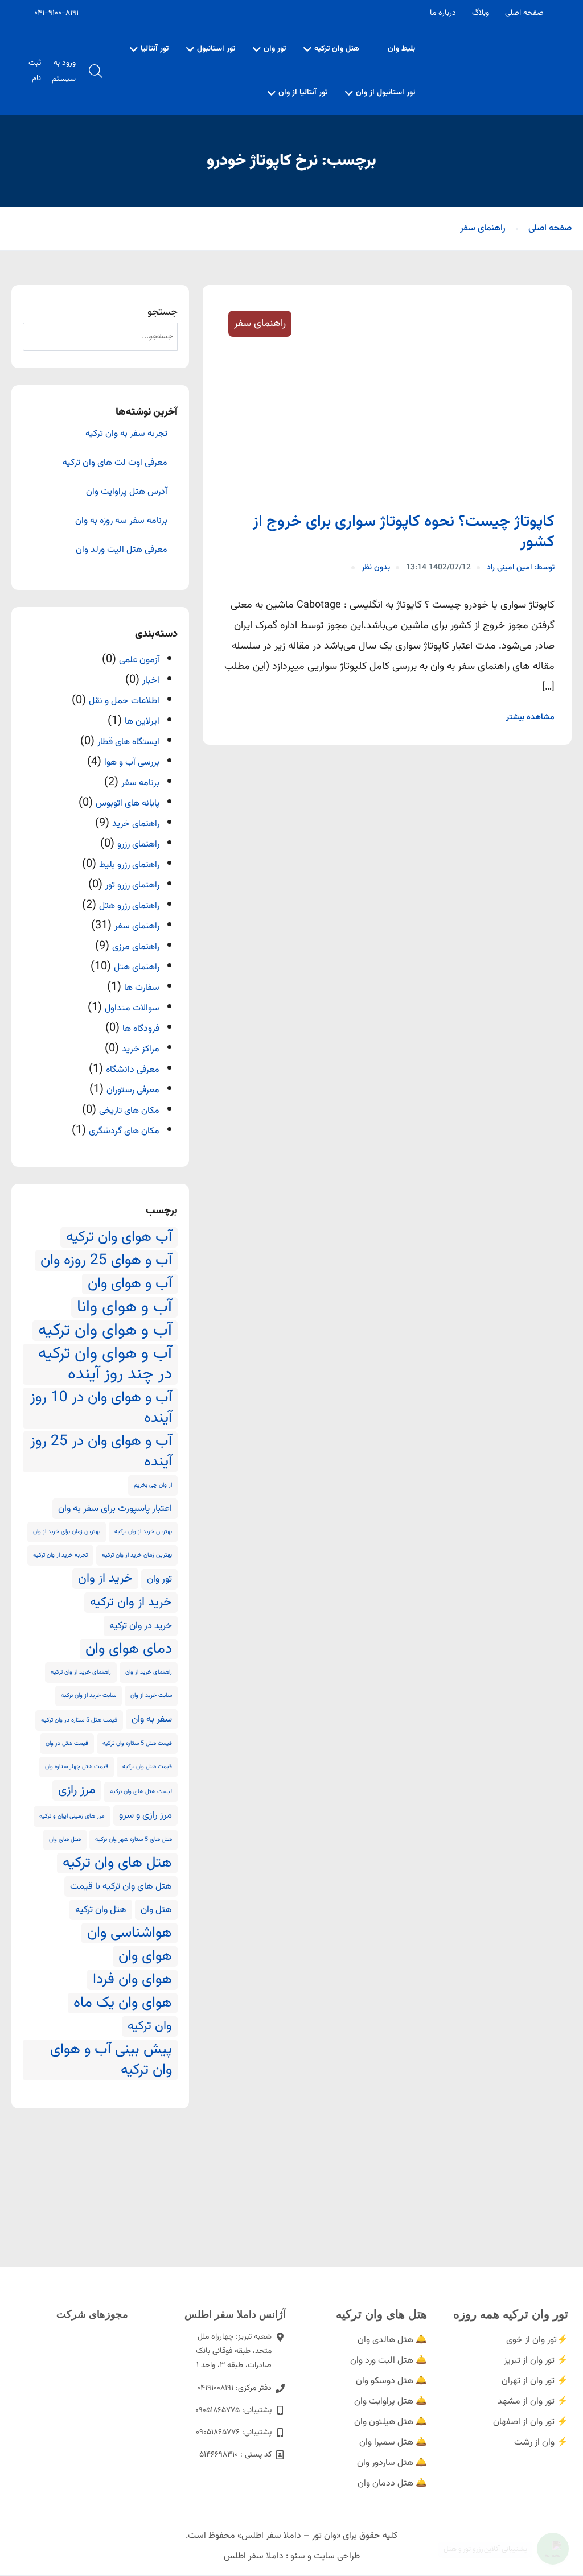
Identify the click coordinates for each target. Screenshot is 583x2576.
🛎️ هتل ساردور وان (392, 2463)
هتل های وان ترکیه (117, 1863)
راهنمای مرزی (136, 947)
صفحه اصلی (524, 13)
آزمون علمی (139, 660)
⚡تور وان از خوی (537, 2340)
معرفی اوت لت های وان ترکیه (115, 463)
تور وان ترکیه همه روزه (511, 2314)
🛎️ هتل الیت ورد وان (389, 2361)
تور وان (275, 49)
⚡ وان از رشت (541, 2443)
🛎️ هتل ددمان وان (392, 2484)
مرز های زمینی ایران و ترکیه (72, 1816)
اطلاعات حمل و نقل (124, 701)
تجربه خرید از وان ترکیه (60, 1555)
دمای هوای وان (129, 1649)
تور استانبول (216, 49)
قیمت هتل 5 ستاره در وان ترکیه (79, 1720)
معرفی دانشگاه (133, 1070)
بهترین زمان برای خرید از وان (67, 1532)
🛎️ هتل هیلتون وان (391, 2422)
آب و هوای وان (130, 1284)
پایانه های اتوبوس (128, 804)
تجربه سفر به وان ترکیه (126, 434)
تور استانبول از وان (385, 93)
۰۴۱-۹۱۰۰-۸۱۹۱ (56, 13)
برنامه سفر (140, 783)
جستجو (163, 312)
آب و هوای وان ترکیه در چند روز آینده (105, 1364)
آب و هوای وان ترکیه (105, 1331)
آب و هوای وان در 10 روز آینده (101, 1408)
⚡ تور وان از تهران (535, 2381)
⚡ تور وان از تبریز (536, 2361)
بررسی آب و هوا (132, 763)
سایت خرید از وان (151, 1696)
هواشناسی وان (130, 1933)
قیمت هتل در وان (67, 1743)
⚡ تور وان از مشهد (533, 2402)
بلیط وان (401, 49)
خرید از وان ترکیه (131, 1603)
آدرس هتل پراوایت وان (127, 492)
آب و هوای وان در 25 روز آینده (101, 1452)
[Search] (40, 337)
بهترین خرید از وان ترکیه (143, 1532)
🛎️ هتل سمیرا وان (393, 2443)
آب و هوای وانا (124, 1307)
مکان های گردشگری (124, 1131)
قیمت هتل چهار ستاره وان (77, 1767)
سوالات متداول (132, 1008)
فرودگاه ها (141, 1029)
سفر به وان (152, 1719)
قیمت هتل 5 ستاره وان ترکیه (137, 1743)
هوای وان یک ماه (123, 2003)
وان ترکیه (150, 2026)
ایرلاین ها (142, 722)
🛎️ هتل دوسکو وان (391, 2381)
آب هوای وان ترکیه (119, 1237)
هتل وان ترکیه (337, 49)
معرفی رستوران (133, 1090)
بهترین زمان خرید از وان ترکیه (137, 1555)
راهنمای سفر (483, 228)
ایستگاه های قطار (128, 742)
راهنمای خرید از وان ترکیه (81, 1672)
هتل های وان (65, 1840)
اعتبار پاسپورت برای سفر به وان (115, 1509)
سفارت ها (142, 988)
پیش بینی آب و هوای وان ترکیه (111, 2060)
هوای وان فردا (132, 1980)
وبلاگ (481, 13)
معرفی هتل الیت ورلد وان (122, 550)
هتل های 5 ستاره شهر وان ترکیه (134, 1840)
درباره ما (443, 13)
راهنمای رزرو (138, 845)
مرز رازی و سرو (145, 1815)
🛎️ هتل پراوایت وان (391, 2402)
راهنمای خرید (136, 824)
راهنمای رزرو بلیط (129, 865)
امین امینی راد (521, 568)
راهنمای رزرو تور (132, 886)
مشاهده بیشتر (530, 717)
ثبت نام (35, 71)
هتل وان (156, 1910)
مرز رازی (77, 1790)
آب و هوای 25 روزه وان (106, 1261)
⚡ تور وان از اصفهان (531, 2422)
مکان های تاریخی (129, 1111)
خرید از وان (105, 1579)
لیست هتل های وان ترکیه (141, 1792)
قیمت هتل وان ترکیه (147, 1767)
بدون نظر (376, 568)
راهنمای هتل (137, 967)
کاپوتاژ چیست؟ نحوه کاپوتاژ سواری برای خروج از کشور (404, 532)
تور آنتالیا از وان (303, 93)
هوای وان (145, 1956)
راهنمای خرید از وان (149, 1672)
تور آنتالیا (155, 49)
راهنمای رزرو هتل (129, 906)
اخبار (151, 681)
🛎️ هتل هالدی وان (392, 2340)
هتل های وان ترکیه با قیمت (121, 1886)
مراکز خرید (141, 1049)
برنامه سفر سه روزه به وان (121, 521)
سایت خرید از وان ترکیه (89, 1696)
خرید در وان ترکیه (141, 1626)
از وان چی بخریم (153, 1485)
